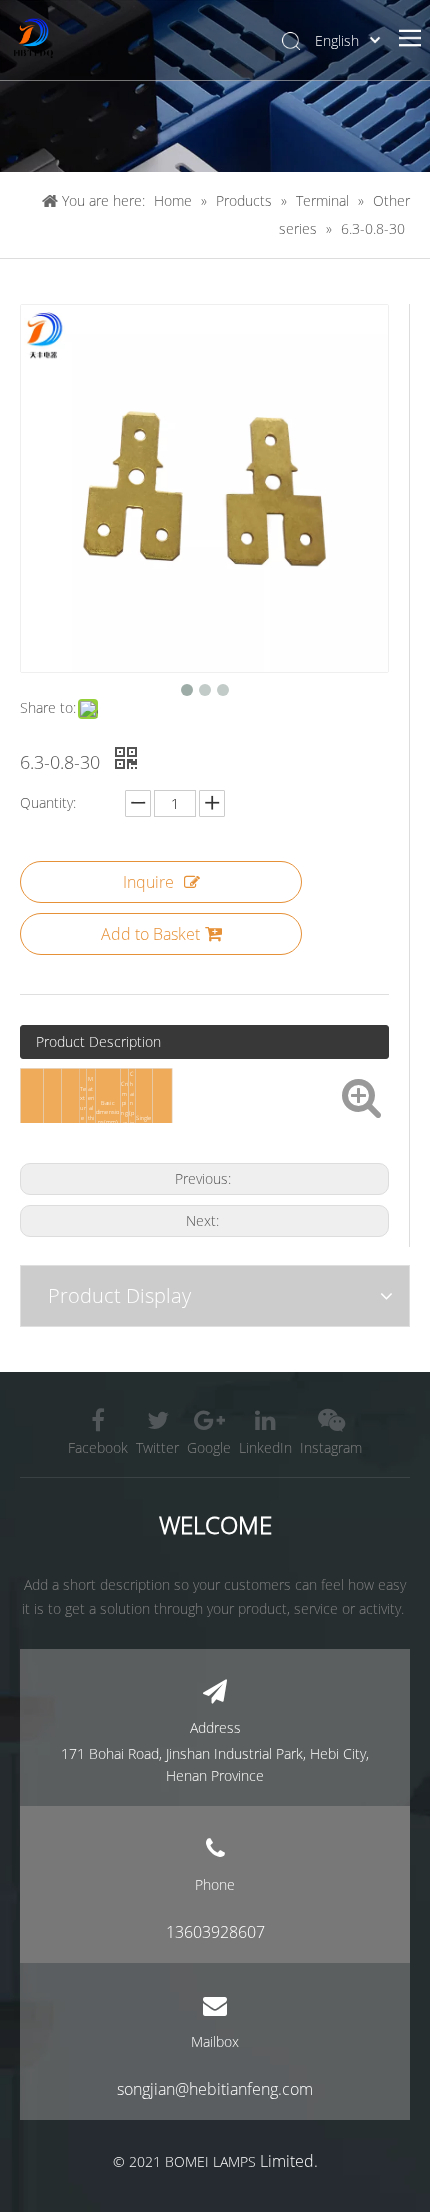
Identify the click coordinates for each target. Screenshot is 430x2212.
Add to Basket (150, 934)
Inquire (148, 882)
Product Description (98, 1041)
